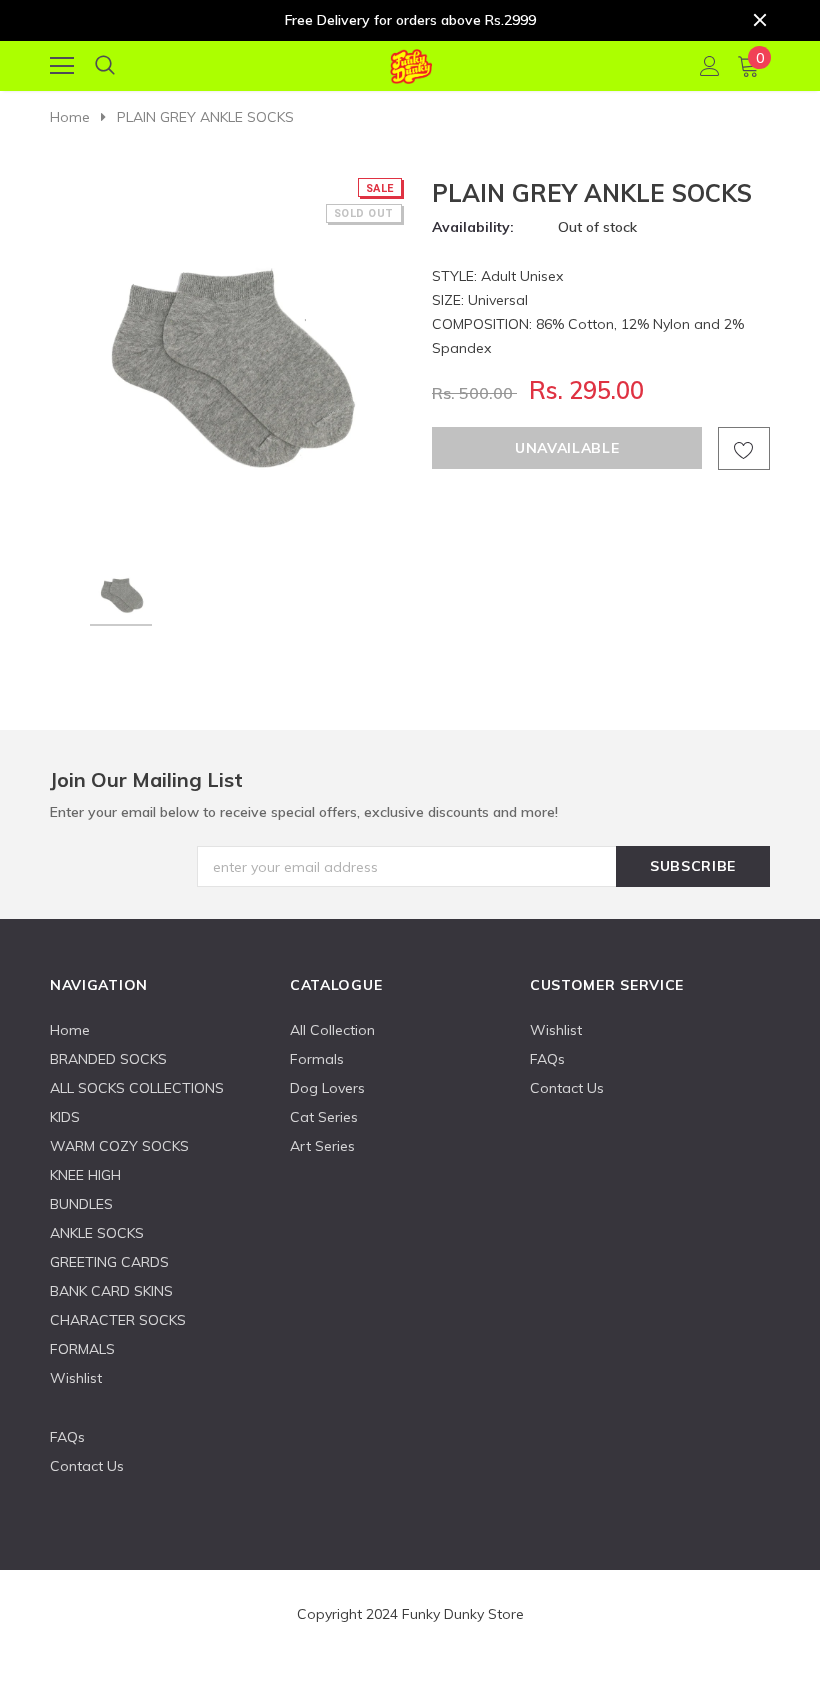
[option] (227, 354)
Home (70, 117)
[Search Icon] (105, 66)
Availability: (473, 227)
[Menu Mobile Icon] (62, 66)
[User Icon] (710, 66)
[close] (760, 20)
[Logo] (410, 63)
